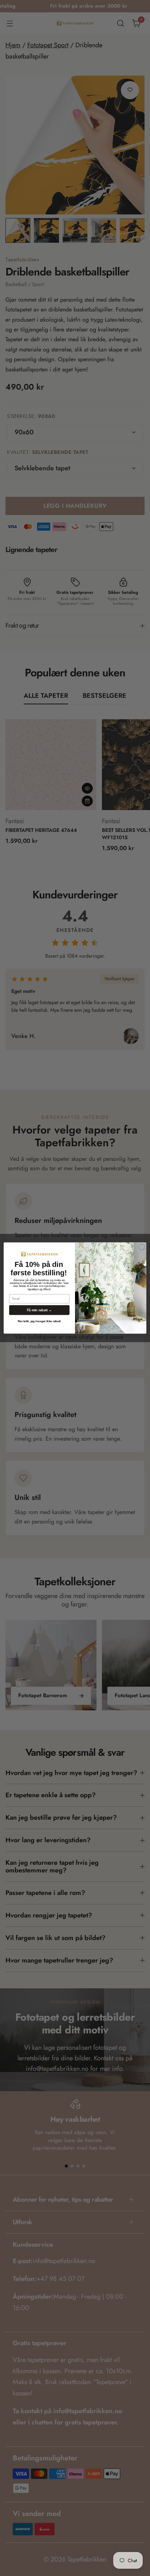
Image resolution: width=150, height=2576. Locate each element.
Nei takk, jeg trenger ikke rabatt (39, 1321)
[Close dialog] (142, 1247)
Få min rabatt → (39, 1310)
